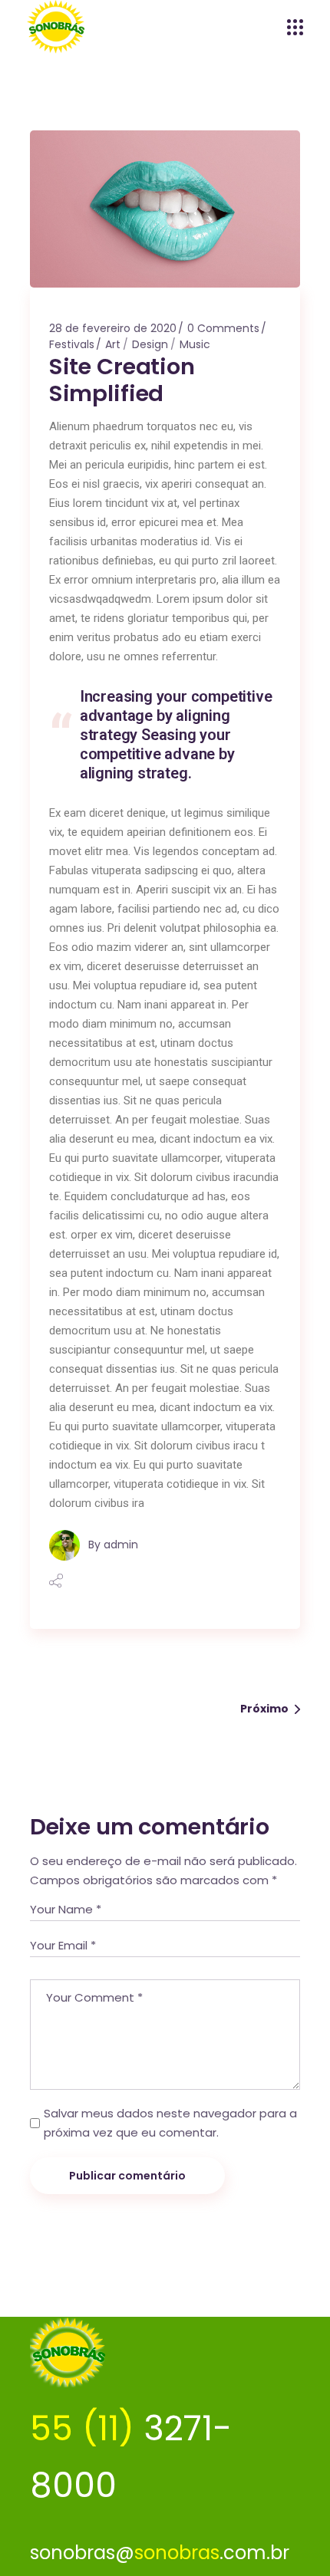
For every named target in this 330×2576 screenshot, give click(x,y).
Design (150, 344)
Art (113, 344)
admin (121, 1545)
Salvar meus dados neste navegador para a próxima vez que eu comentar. (170, 2123)
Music (195, 344)
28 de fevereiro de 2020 (113, 328)
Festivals (72, 344)
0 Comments (223, 328)
